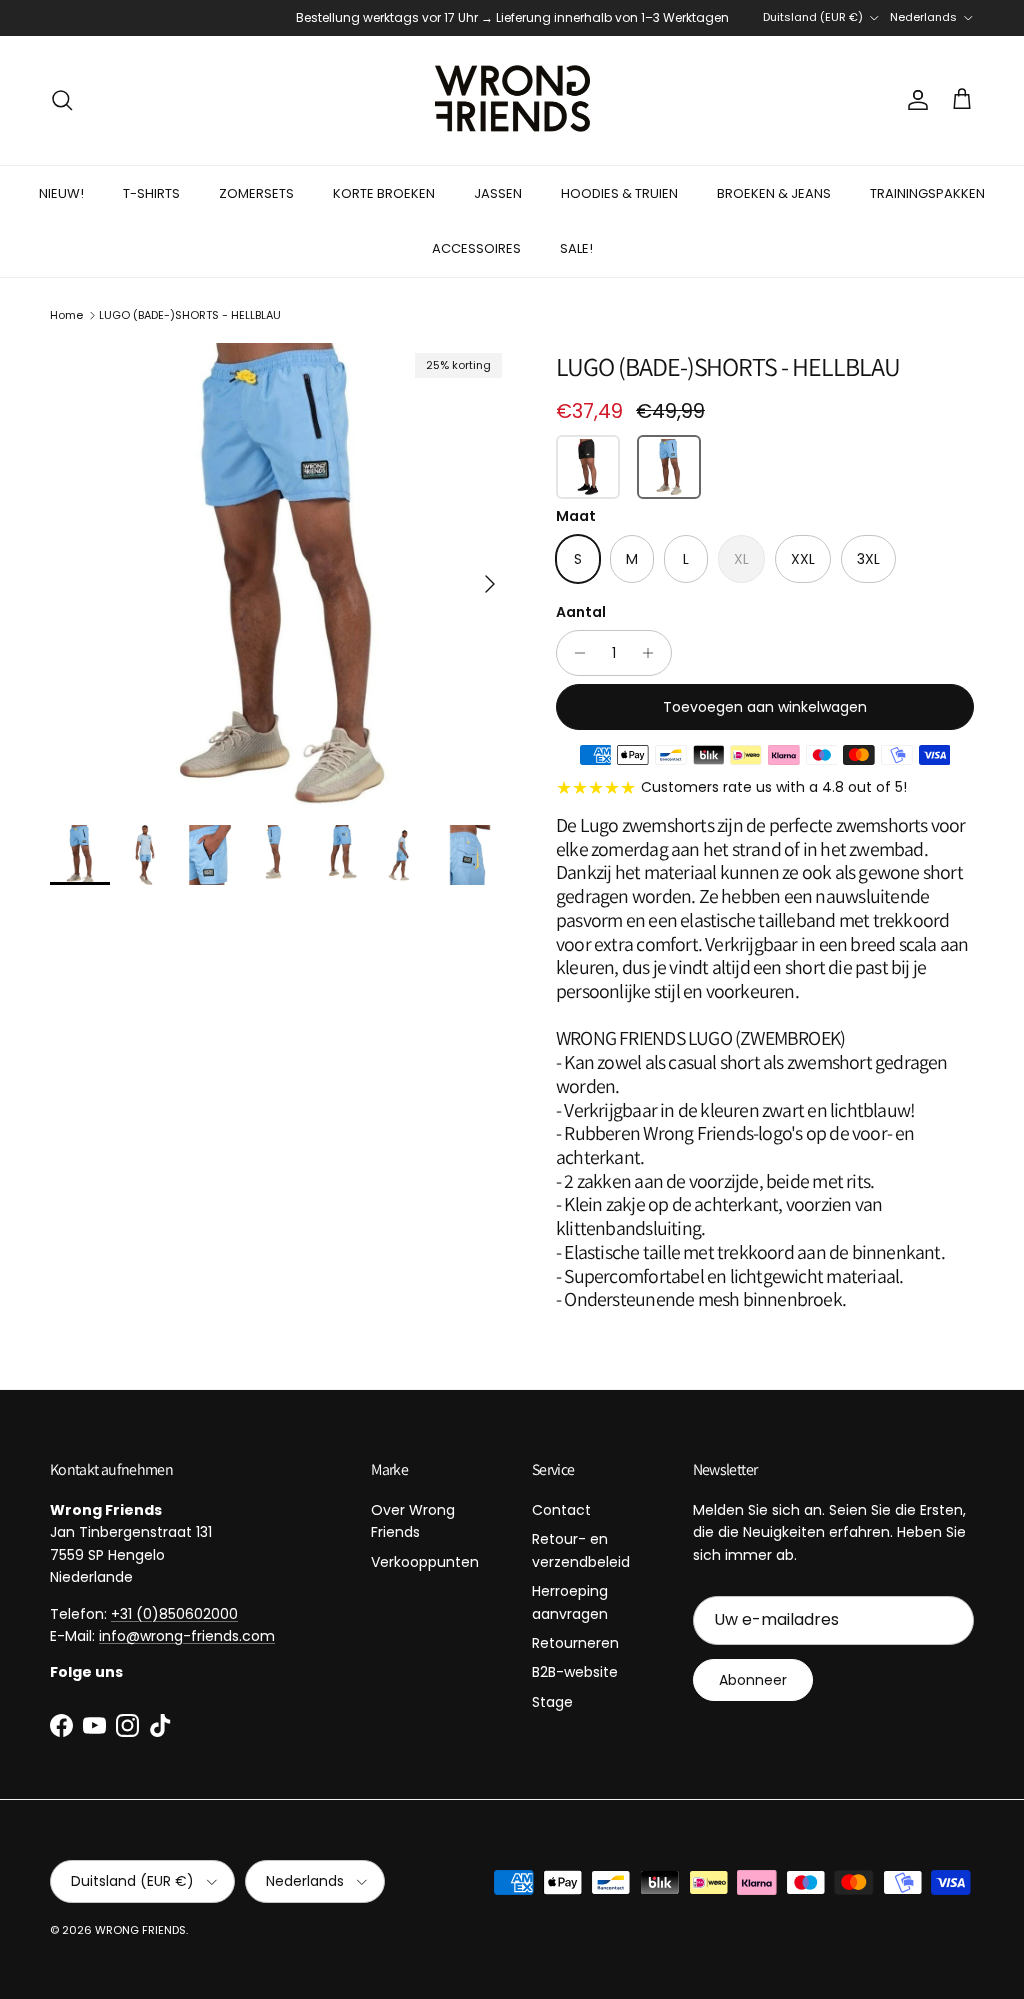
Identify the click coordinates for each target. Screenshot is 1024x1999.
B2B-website (575, 1672)
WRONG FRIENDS (140, 1930)
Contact (561, 1510)
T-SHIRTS (151, 193)
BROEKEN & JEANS (774, 193)
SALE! (576, 248)
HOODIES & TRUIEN (619, 193)
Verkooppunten (425, 1562)
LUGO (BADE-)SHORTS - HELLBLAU (190, 315)
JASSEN (498, 193)
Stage (552, 1702)
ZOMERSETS (256, 193)
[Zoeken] (62, 100)
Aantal (581, 612)
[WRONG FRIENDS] (512, 100)
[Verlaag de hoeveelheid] (574, 653)
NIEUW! (61, 193)
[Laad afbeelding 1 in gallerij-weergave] (281, 574)
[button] (588, 467)
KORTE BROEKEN (384, 193)
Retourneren (575, 1643)
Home (66, 315)
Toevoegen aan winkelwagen (765, 707)
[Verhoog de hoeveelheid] (653, 653)
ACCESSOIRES (476, 248)
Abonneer (753, 1680)
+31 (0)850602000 (174, 1614)
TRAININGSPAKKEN (927, 193)
